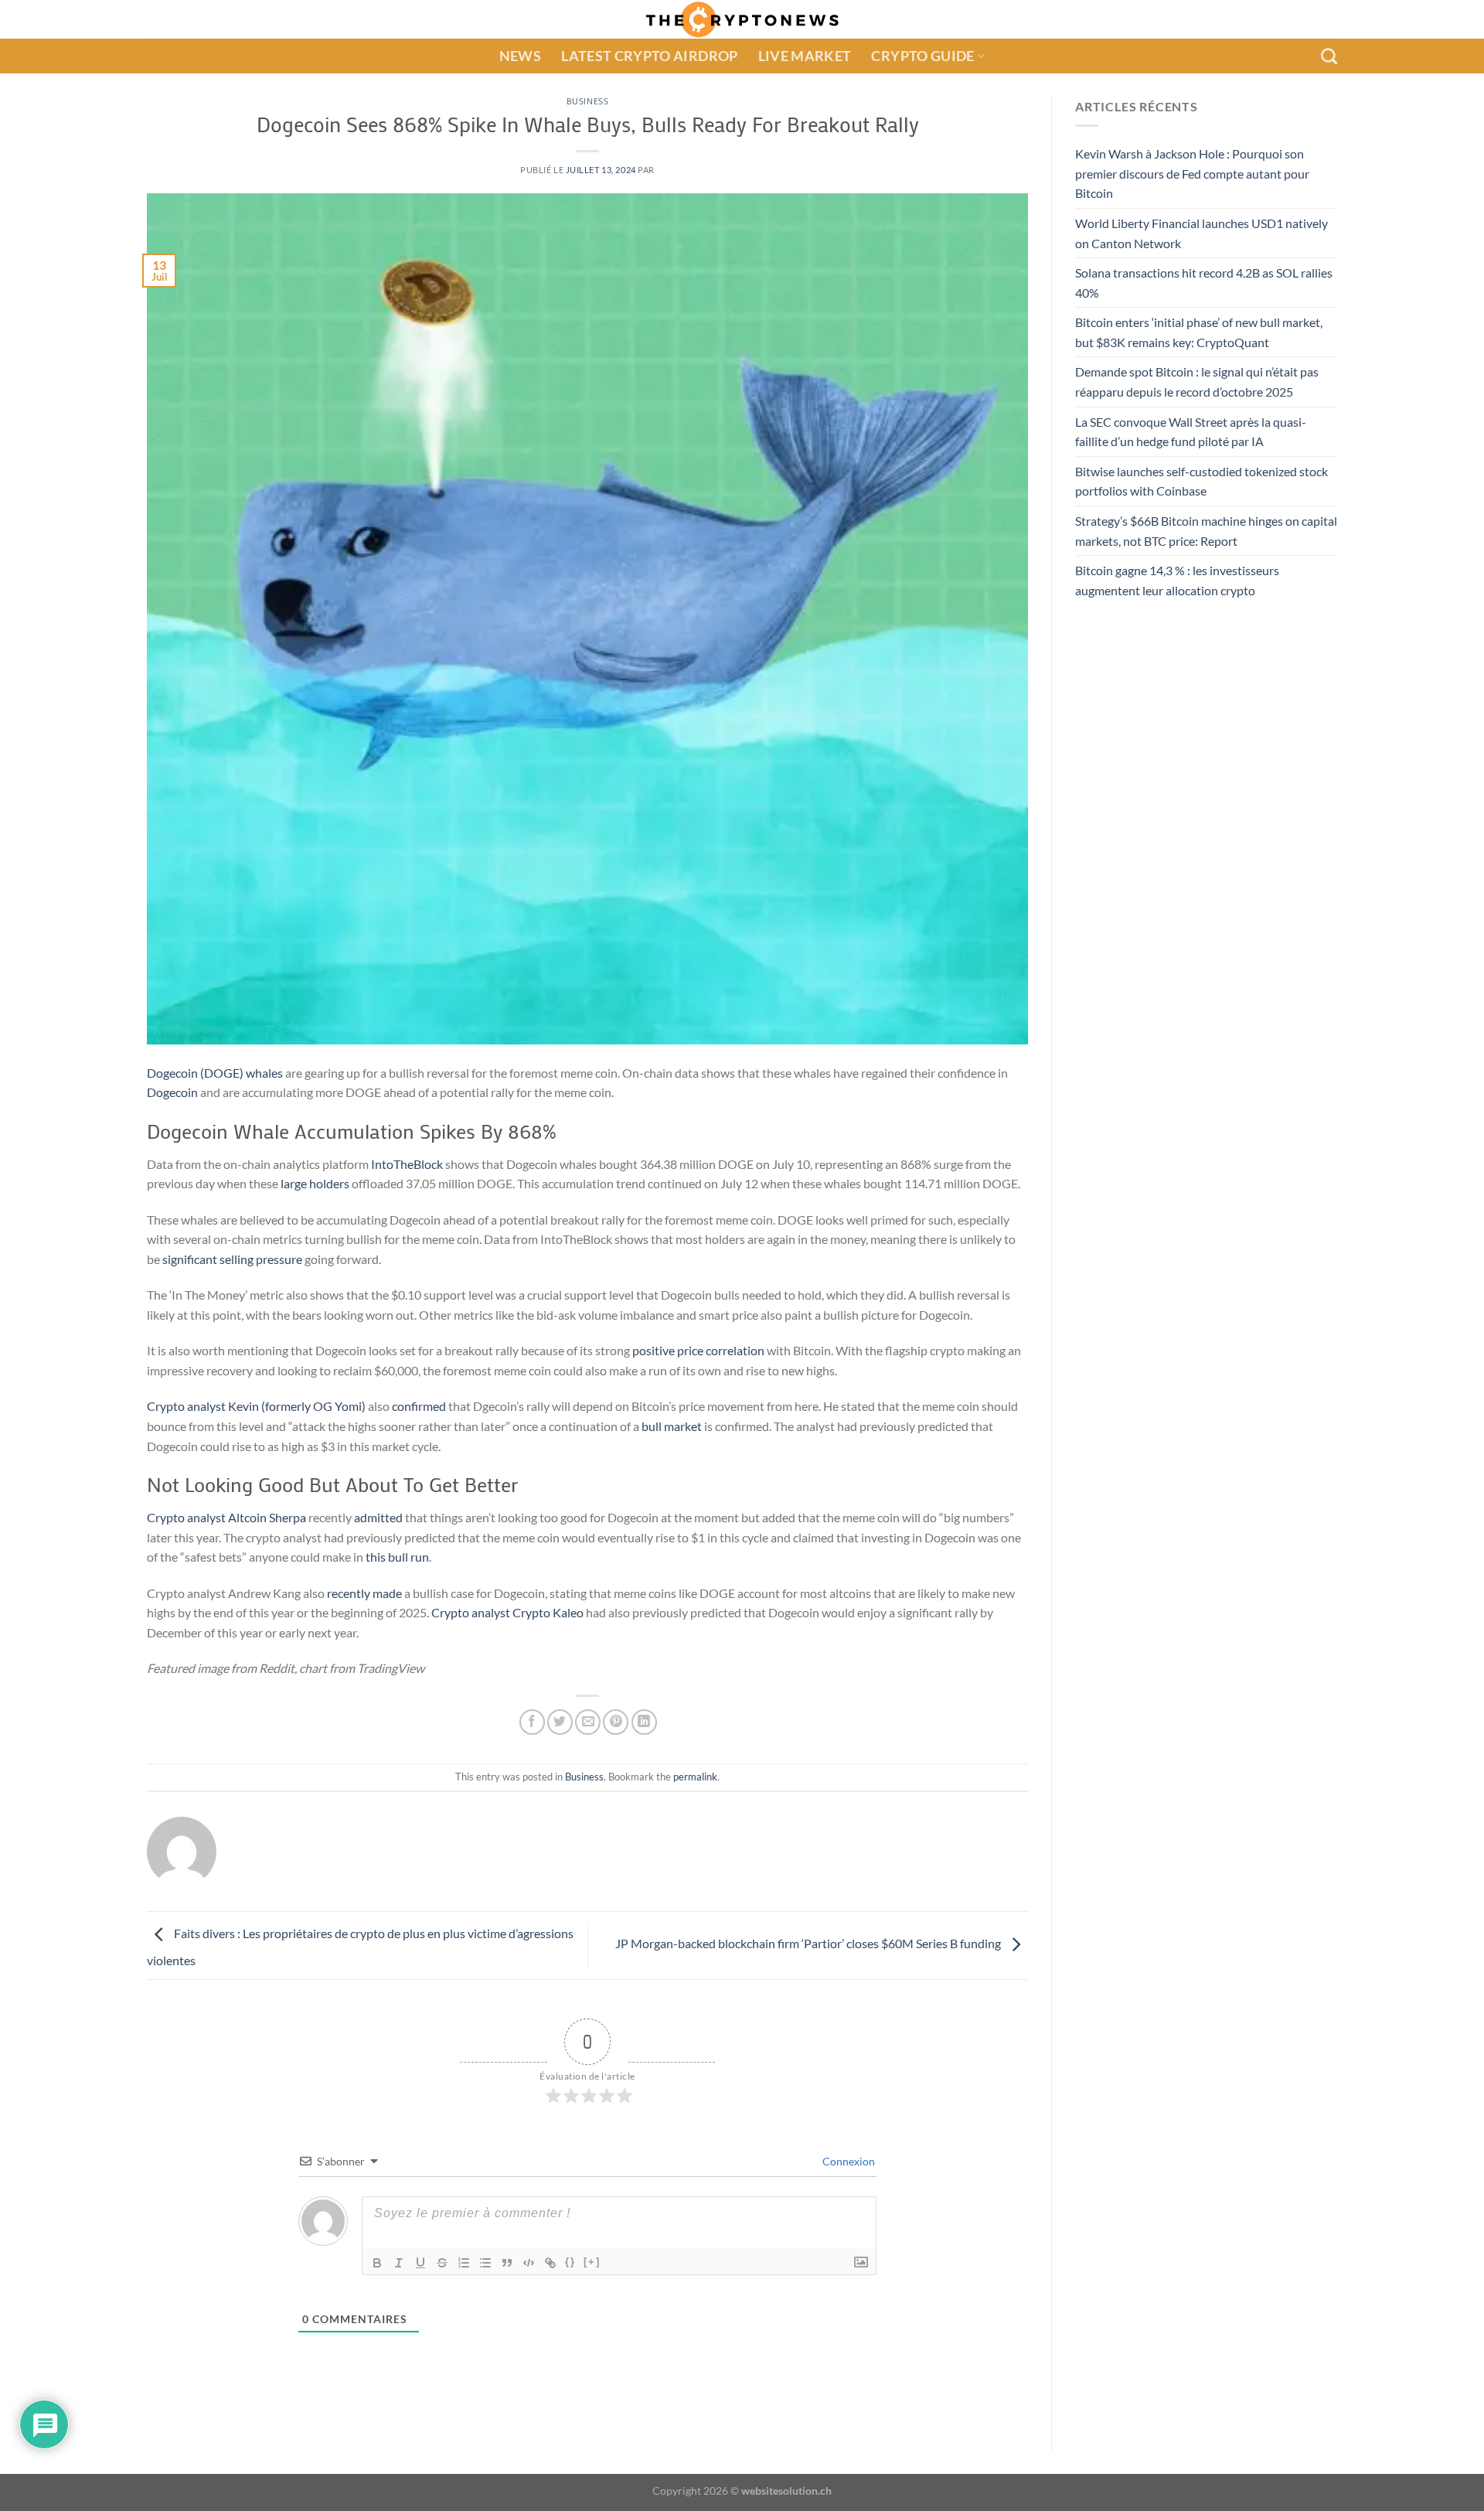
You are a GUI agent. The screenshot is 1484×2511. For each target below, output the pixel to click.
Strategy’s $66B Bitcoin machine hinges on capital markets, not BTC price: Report (1206, 531)
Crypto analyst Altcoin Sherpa (226, 1517)
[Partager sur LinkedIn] (644, 1722)
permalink (695, 1777)
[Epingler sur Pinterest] (616, 1722)
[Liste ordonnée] (464, 2263)
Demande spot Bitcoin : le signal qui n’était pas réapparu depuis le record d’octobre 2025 (1197, 382)
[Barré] (442, 2263)
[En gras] (377, 2263)
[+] (592, 2262)
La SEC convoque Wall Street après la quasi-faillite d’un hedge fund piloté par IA (1191, 432)
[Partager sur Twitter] (560, 1722)
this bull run (397, 1557)
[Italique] (399, 2263)
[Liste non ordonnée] (485, 2263)
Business (587, 101)
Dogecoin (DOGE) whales (215, 1073)
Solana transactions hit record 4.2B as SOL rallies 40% (1204, 283)
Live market (805, 56)
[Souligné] (420, 2263)
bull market (672, 1426)
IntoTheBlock (407, 1164)
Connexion (848, 2161)
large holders (315, 1183)
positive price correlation (698, 1350)
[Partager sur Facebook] (532, 1722)
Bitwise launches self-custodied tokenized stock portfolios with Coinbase (1201, 481)
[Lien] (550, 2263)
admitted (378, 1517)
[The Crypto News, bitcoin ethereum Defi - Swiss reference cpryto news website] (742, 19)
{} (570, 2262)
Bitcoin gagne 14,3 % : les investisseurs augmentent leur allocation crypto (1177, 581)
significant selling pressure (232, 1259)
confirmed (419, 1406)
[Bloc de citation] (507, 2263)
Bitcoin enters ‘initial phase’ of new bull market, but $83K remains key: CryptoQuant (1199, 333)
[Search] (1329, 56)
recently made (364, 1593)
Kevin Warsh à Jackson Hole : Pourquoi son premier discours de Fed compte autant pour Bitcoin (1192, 173)
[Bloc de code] (529, 2263)
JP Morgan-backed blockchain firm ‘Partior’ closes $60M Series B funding (809, 1944)
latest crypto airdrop (649, 56)
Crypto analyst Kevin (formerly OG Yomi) (256, 1406)
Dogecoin (172, 1092)
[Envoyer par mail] (588, 1722)
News (520, 56)
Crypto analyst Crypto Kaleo (507, 1612)
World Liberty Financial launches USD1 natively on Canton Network (1201, 233)
